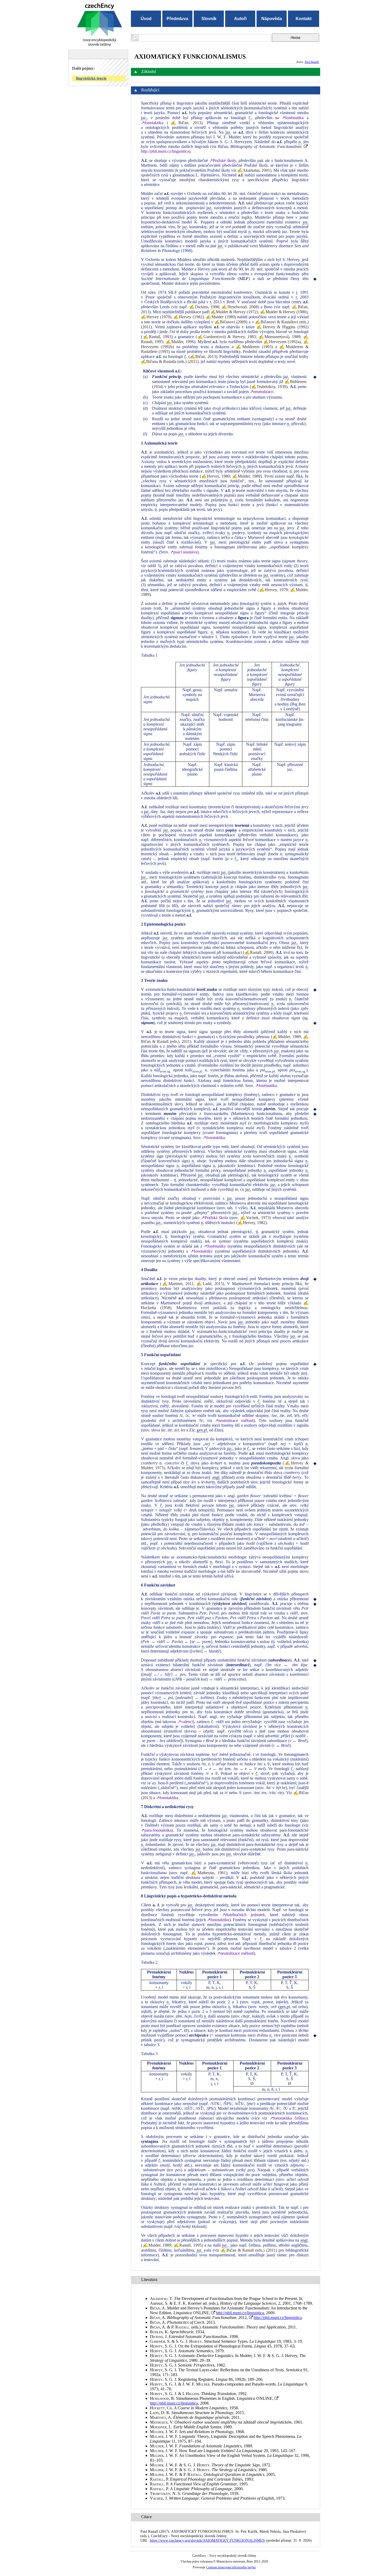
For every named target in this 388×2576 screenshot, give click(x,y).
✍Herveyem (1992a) (282, 342)
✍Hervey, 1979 (273, 590)
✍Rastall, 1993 (157, 337)
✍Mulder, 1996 (180, 342)
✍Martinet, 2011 (178, 1284)
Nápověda (272, 19)
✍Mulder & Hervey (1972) (234, 312)
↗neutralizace (262, 392)
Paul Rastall (312, 62)
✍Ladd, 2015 (209, 1284)
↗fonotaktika (214, 1138)
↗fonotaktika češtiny (288, 2118)
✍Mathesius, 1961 (209, 1873)
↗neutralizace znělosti (234, 1420)
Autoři (240, 19)
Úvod (146, 19)
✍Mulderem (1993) (254, 347)
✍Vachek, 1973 (255, 1218)
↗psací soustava (184, 552)
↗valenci (185, 1722)
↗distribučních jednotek (243, 1915)
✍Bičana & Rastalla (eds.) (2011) (170, 361)
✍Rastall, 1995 (188, 2245)
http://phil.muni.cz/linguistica (240, 2313)
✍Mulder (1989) (221, 317)
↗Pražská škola (214, 1218)
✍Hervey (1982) (188, 317)
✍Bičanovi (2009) (231, 322)
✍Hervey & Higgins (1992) (282, 327)
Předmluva (177, 19)
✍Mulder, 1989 (246, 476)
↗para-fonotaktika (156, 1830)
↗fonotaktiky (202, 1251)
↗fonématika (266, 1086)
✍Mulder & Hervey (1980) (284, 312)
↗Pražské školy (223, 160)
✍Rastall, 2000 (258, 952)
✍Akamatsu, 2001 (254, 170)
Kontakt (304, 19)
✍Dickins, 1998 (204, 307)
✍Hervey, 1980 (216, 476)
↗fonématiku (293, 118)
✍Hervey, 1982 (252, 1223)
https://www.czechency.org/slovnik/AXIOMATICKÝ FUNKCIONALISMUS (207, 2540)
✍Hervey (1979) (156, 317)
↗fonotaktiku (152, 123)
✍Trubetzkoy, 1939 (269, 387)
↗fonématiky (215, 1246)
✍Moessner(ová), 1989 (280, 337)
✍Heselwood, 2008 (240, 307)
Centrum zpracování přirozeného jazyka (231, 2567)
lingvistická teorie (91, 78)
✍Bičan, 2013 (184, 123)
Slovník (209, 19)
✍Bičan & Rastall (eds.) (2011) (249, 2250)
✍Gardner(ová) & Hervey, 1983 (226, 337)
